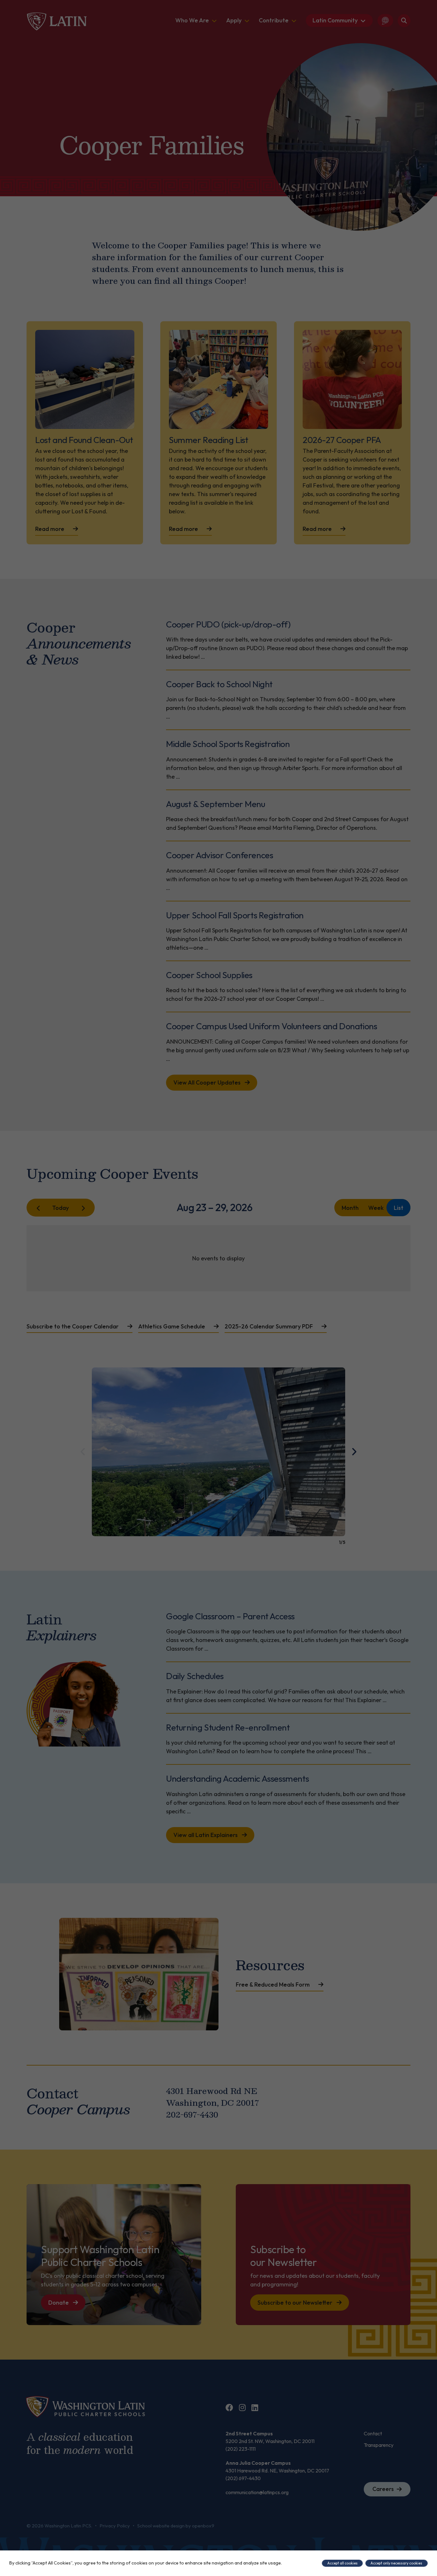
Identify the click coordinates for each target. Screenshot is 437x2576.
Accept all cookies (342, 2563)
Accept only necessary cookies (396, 2563)
